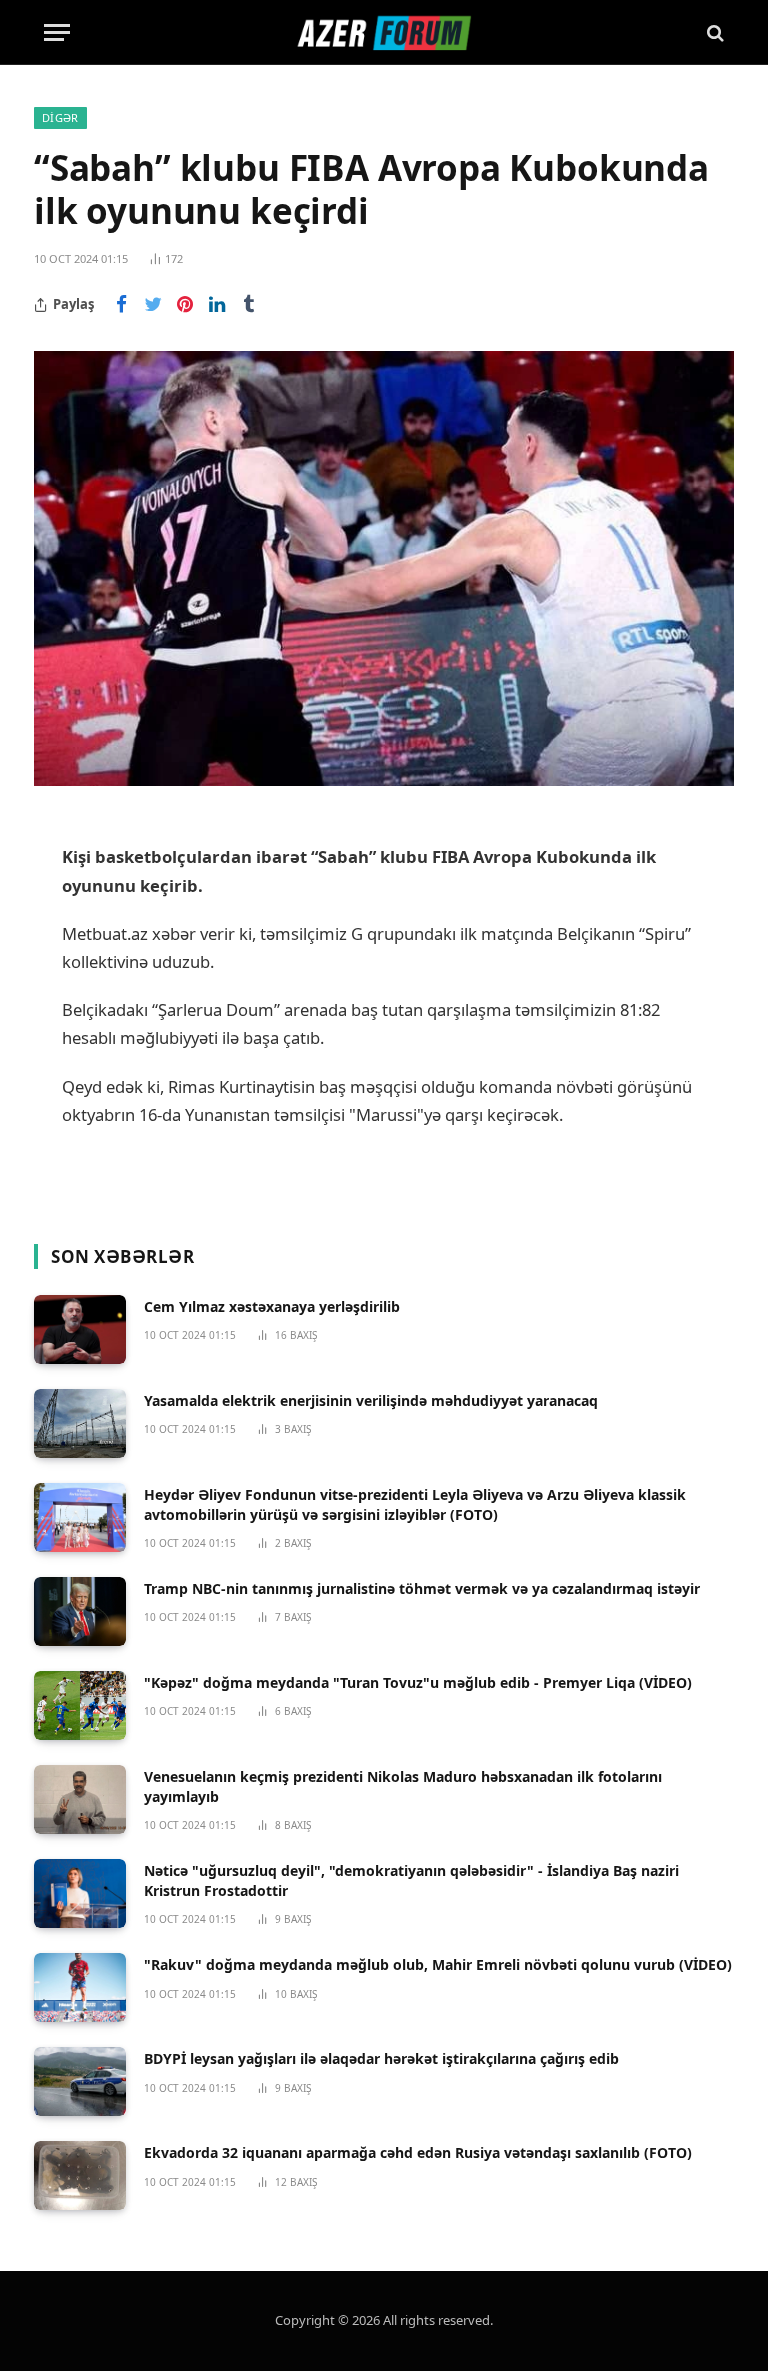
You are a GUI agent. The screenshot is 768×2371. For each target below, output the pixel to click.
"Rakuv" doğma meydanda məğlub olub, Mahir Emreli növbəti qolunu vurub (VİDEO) (438, 1964)
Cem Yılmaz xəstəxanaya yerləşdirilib (272, 1306)
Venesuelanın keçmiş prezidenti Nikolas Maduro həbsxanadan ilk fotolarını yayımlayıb (403, 1786)
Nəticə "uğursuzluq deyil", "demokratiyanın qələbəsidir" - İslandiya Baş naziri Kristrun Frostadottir (411, 1880)
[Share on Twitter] (153, 305)
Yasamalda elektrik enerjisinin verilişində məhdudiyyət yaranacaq (371, 1400)
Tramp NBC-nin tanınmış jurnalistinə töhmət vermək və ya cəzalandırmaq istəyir (422, 1588)
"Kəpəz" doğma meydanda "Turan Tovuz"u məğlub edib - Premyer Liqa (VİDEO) (418, 1682)
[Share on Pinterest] (185, 305)
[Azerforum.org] (384, 32)
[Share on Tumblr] (249, 305)
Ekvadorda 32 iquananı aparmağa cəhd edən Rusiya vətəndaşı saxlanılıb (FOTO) (418, 2152)
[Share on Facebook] (121, 305)
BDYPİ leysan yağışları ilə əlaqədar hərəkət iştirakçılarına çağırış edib (381, 2058)
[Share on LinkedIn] (217, 305)
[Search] (713, 32)
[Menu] (57, 32)
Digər (60, 117)
